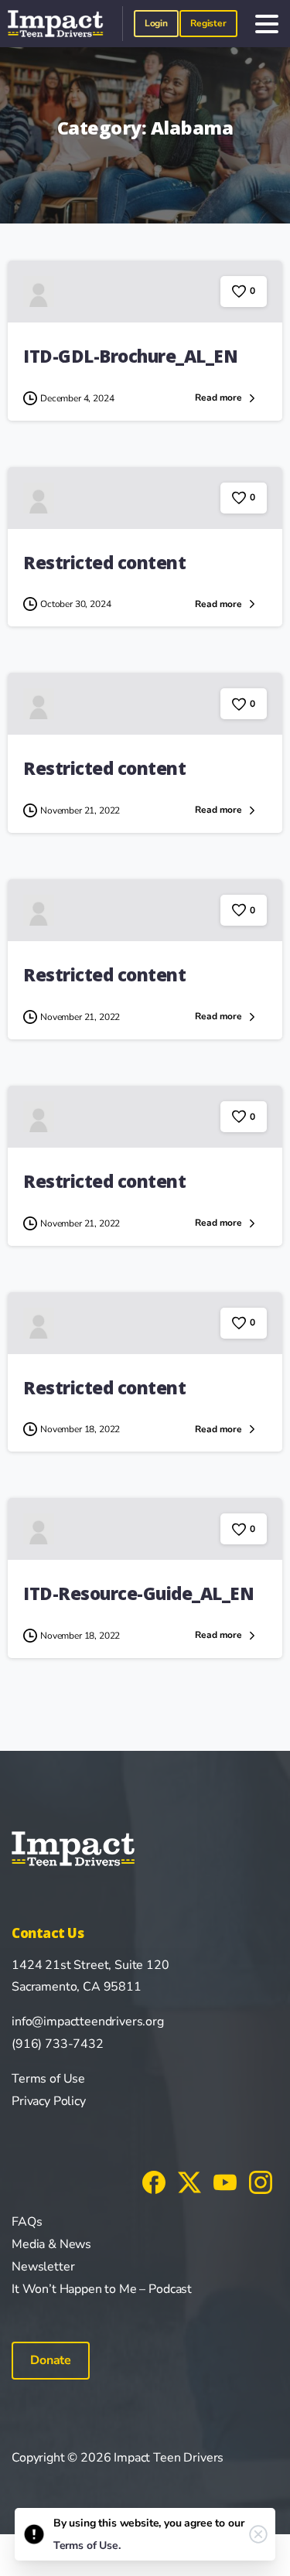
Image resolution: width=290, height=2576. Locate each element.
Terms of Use (48, 2079)
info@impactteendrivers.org (88, 2022)
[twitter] (189, 2182)
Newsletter (43, 2267)
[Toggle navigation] (267, 24)
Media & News (51, 2244)
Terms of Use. (87, 2545)
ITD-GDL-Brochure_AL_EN (130, 356)
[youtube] (225, 2182)
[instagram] (261, 2182)
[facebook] (154, 2182)
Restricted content (104, 563)
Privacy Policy (49, 2101)
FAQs (27, 2222)
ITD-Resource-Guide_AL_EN (138, 1593)
